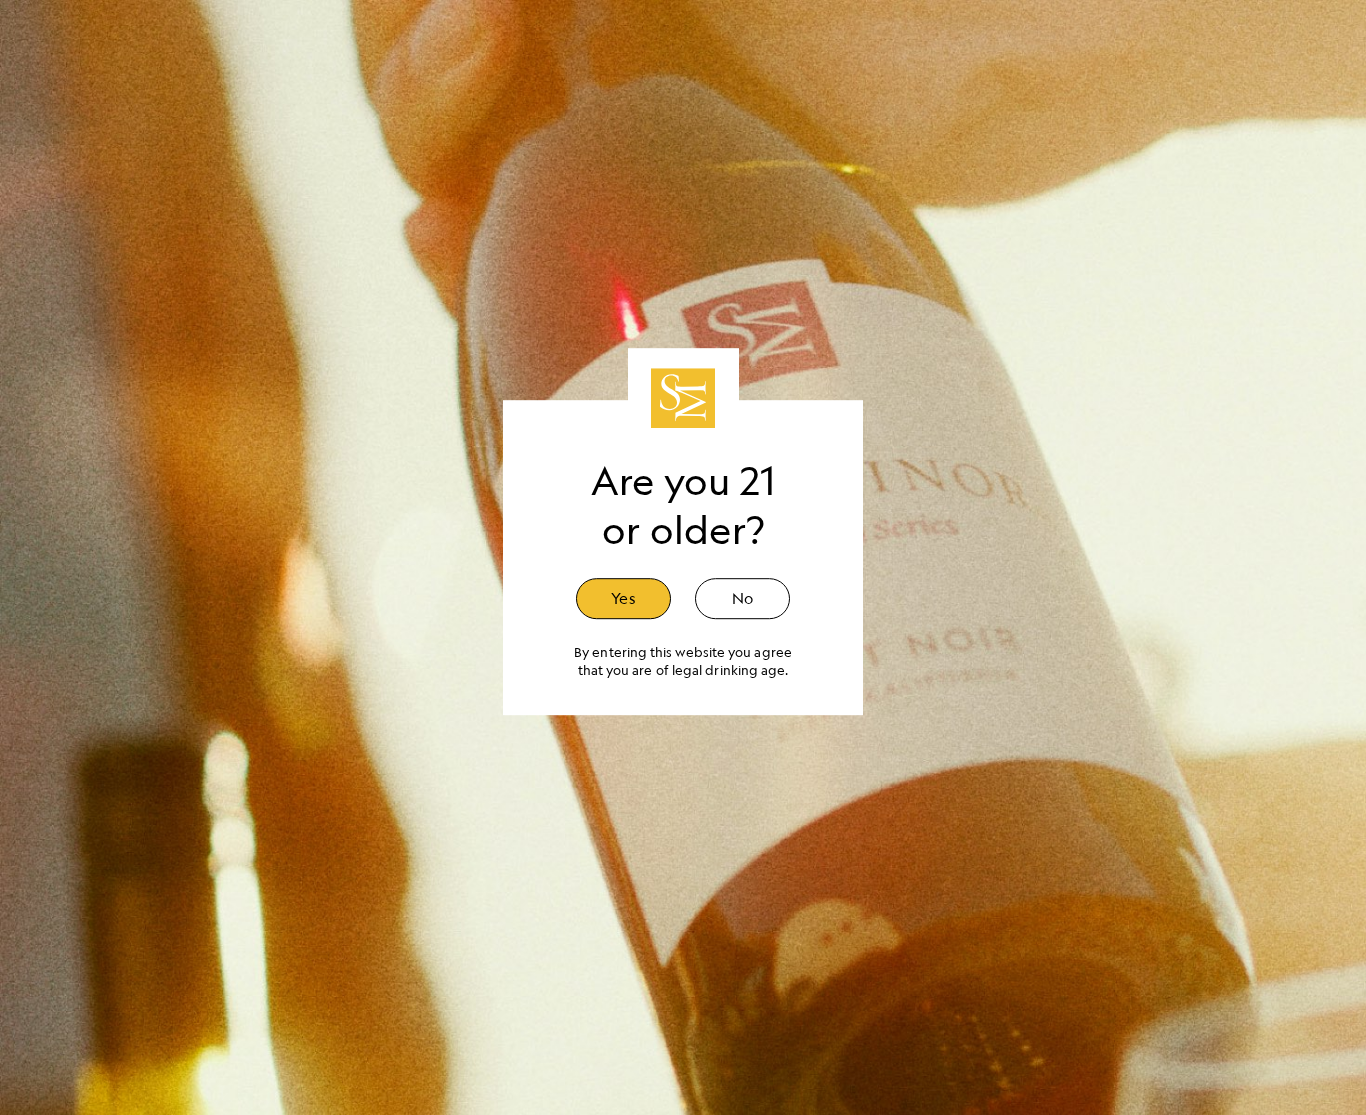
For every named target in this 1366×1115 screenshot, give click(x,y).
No (743, 598)
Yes (623, 598)
